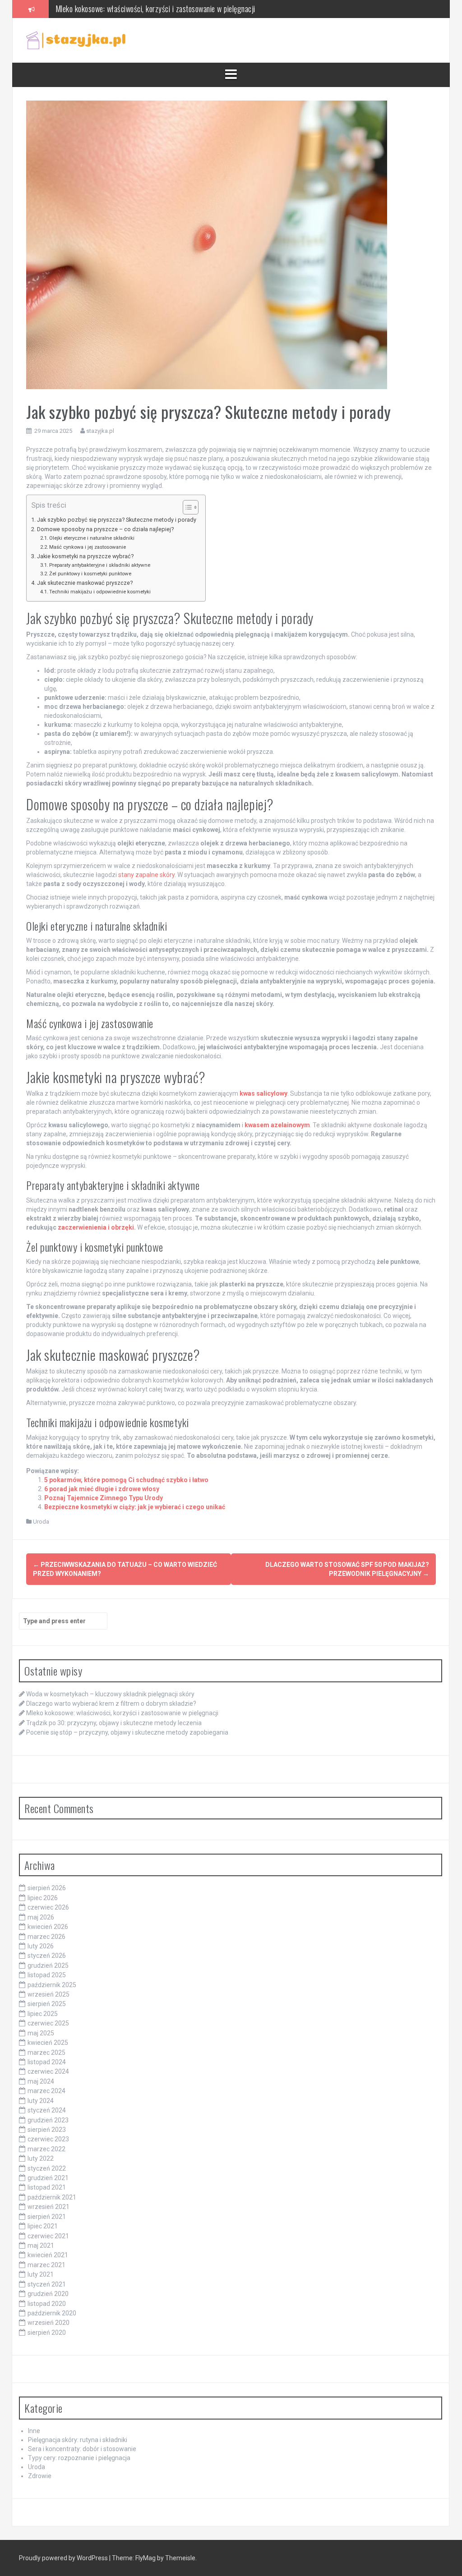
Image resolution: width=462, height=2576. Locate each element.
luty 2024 (41, 2101)
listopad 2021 (47, 2187)
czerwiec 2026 (48, 1907)
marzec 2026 (46, 1937)
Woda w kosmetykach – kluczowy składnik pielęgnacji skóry (110, 1694)
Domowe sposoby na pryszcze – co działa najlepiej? (105, 529)
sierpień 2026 (47, 1888)
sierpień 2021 (47, 2217)
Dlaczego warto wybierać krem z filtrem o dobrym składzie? (111, 1704)
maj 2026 (41, 1917)
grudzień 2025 (48, 1965)
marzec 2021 (46, 2265)
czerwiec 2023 (48, 2139)
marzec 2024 (46, 2091)
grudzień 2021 (48, 2178)
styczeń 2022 (47, 2168)
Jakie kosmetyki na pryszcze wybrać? (85, 556)
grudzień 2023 (48, 2120)
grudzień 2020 (48, 2294)
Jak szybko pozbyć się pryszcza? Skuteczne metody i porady (117, 520)
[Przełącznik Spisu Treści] (186, 507)
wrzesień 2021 (49, 2207)
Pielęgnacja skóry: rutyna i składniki (78, 2440)
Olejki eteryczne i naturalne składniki (92, 538)
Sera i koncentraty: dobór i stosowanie (82, 2449)
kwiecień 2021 (48, 2255)
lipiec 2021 (43, 2226)
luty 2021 (41, 2274)
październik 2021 (52, 2197)
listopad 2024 (47, 2062)
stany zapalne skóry (146, 875)
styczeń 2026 (47, 1956)
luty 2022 (41, 2158)
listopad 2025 (47, 1975)
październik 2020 (52, 2313)
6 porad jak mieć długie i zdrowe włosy (102, 1489)
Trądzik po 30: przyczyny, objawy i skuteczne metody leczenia (146, 9)
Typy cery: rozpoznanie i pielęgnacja (79, 2458)
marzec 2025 (46, 2053)
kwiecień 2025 (48, 2043)
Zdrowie (40, 2476)
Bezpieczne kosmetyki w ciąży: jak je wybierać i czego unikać (135, 1507)
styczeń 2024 (47, 2110)
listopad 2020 (47, 2304)
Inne (34, 2431)
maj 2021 (41, 2245)
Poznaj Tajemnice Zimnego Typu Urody (104, 1498)
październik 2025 (52, 1985)
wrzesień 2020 (49, 2323)
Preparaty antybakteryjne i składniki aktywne (100, 565)
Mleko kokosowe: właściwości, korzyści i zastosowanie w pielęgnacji (122, 1713)
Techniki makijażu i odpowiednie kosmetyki (100, 592)
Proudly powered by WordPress (64, 2558)
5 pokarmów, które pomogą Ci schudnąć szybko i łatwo (126, 1480)
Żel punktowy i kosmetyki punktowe (90, 574)
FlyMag (146, 2558)
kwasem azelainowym (277, 1125)
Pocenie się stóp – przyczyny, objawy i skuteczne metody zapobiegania (127, 1732)
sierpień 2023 (47, 2130)
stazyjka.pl (100, 431)
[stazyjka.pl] (76, 40)
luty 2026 (41, 1946)
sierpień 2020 (47, 2333)
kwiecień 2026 (48, 1927)
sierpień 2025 (47, 2004)
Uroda (41, 1522)
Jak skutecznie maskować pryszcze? (85, 583)
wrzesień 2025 (49, 1994)
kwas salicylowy (263, 1093)
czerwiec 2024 (48, 2071)
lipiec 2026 (43, 1898)
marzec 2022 (46, 2149)
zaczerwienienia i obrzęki (96, 1227)
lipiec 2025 (43, 2014)
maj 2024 (41, 2081)
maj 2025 (41, 2033)
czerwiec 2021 (48, 2236)
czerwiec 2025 (48, 2023)
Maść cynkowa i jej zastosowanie (88, 547)
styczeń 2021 (47, 2284)
